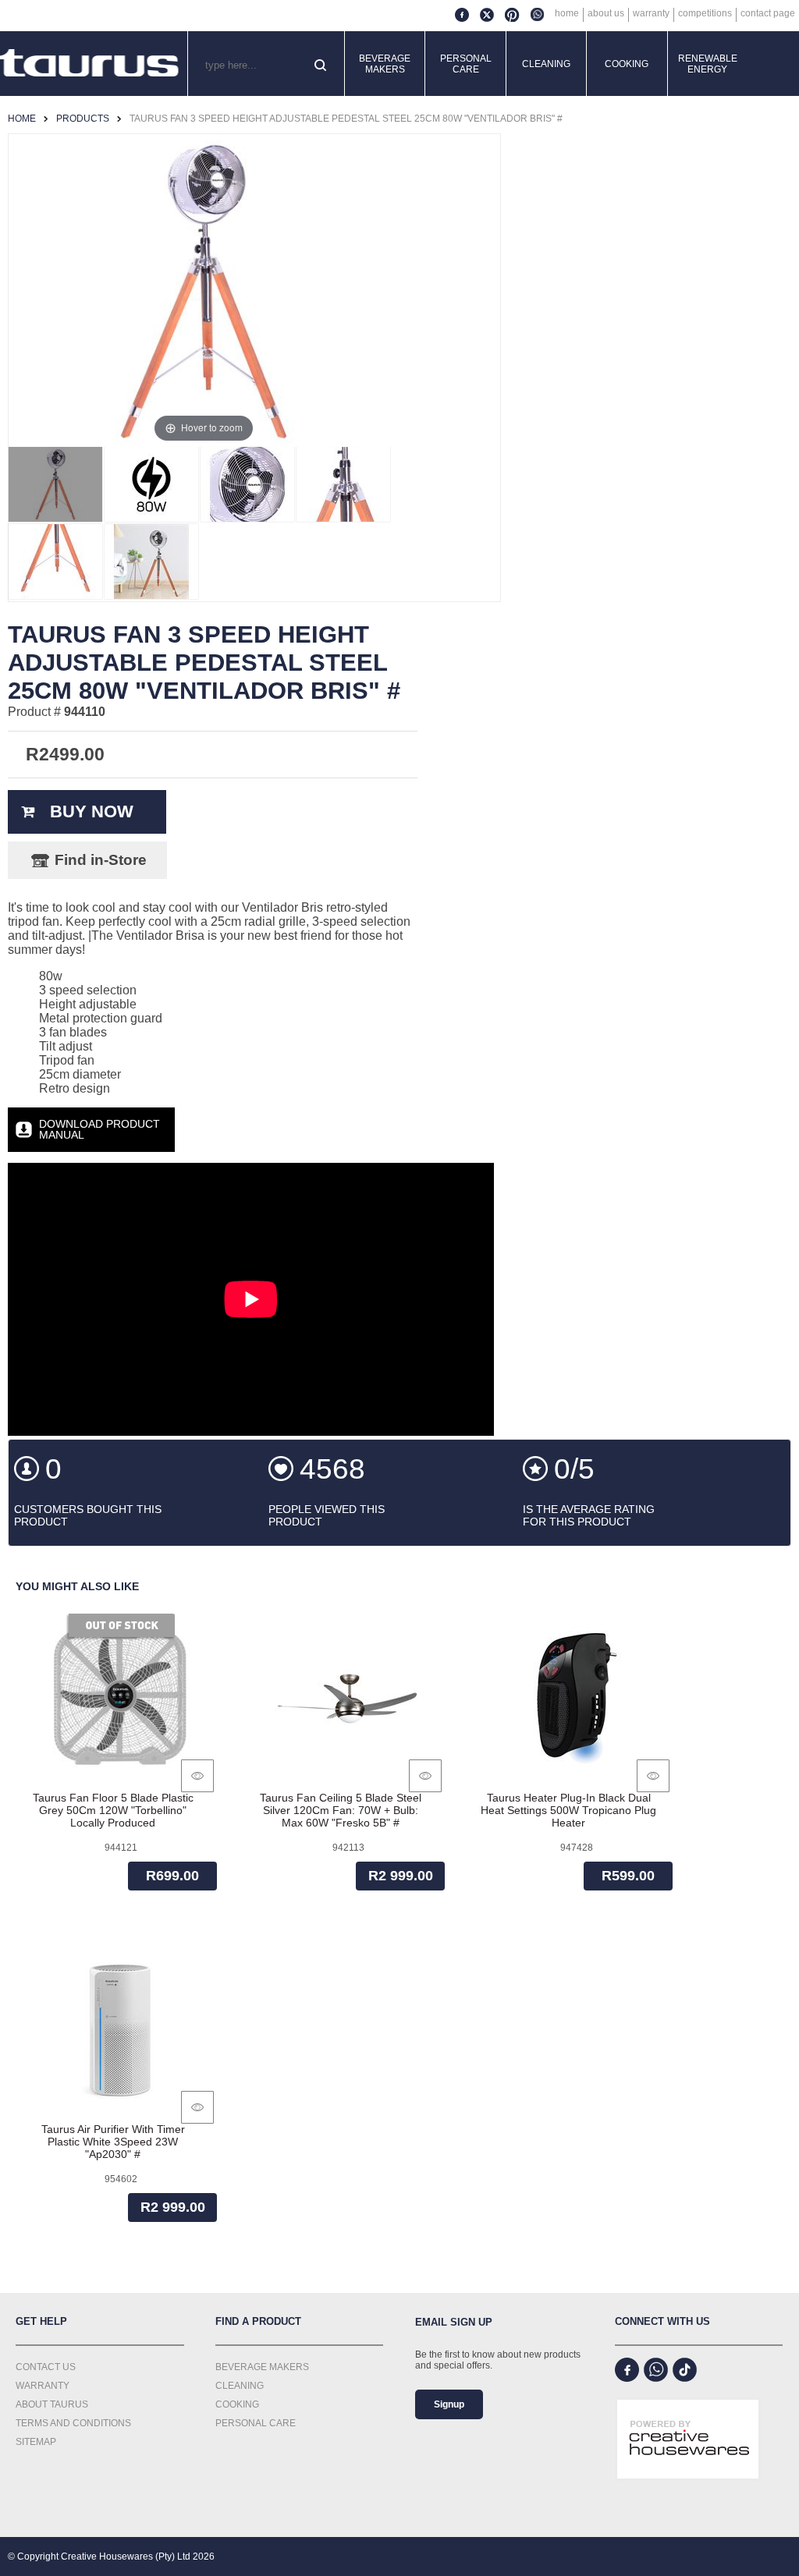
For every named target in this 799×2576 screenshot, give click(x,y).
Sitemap (36, 2442)
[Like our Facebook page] (627, 2370)
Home (567, 13)
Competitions (705, 13)
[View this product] (197, 1776)
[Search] (322, 66)
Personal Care (466, 64)
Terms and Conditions (73, 2423)
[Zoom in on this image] (55, 484)
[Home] (90, 64)
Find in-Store (101, 860)
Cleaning (546, 64)
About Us (606, 13)
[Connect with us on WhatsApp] (656, 2370)
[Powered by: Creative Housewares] (688, 2493)
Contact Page (768, 13)
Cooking (627, 64)
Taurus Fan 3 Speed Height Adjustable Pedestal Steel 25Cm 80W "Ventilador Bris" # (346, 119)
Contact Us (46, 2367)
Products (83, 119)
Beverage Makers (385, 64)
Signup (449, 2404)
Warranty (651, 13)
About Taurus (52, 2404)
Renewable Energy (708, 64)
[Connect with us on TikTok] (685, 2370)
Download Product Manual (99, 1129)
